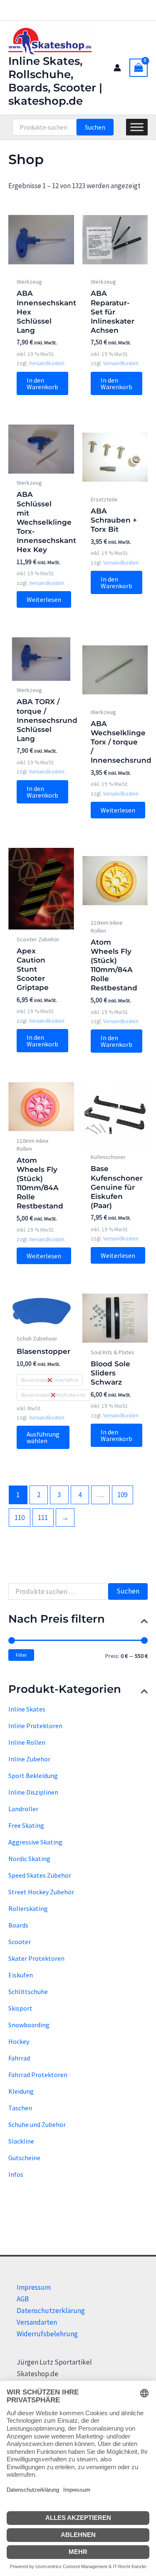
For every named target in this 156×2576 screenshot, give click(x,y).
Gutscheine (24, 2158)
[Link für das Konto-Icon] (117, 68)
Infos (16, 2174)
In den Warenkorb (42, 383)
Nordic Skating (29, 1859)
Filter (21, 1655)
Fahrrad (19, 2058)
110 (20, 1518)
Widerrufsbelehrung (47, 2334)
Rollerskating (28, 1908)
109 (122, 1495)
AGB (23, 2299)
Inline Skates (27, 1709)
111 (43, 1518)
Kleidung (21, 2091)
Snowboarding (29, 2025)
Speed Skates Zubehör (40, 1875)
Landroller (23, 1809)
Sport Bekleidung (33, 1775)
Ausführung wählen (43, 1437)
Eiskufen (21, 1975)
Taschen (20, 2108)
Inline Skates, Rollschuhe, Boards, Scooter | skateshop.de (55, 81)
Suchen (95, 127)
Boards (18, 1925)
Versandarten (37, 2322)
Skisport (20, 2008)
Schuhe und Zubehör (37, 2124)
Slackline (21, 2141)
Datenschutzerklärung (51, 2311)
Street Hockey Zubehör (41, 1892)
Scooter (20, 1942)
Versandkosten (47, 363)
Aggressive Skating (35, 1842)
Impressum (34, 2287)
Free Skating (26, 1825)
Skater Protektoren (36, 1958)
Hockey (19, 2041)
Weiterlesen (44, 599)
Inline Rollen (27, 1742)
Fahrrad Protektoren (38, 2075)
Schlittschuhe (28, 1992)
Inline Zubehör (29, 1759)
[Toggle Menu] (137, 127)
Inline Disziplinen (33, 1792)
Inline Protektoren (35, 1726)
